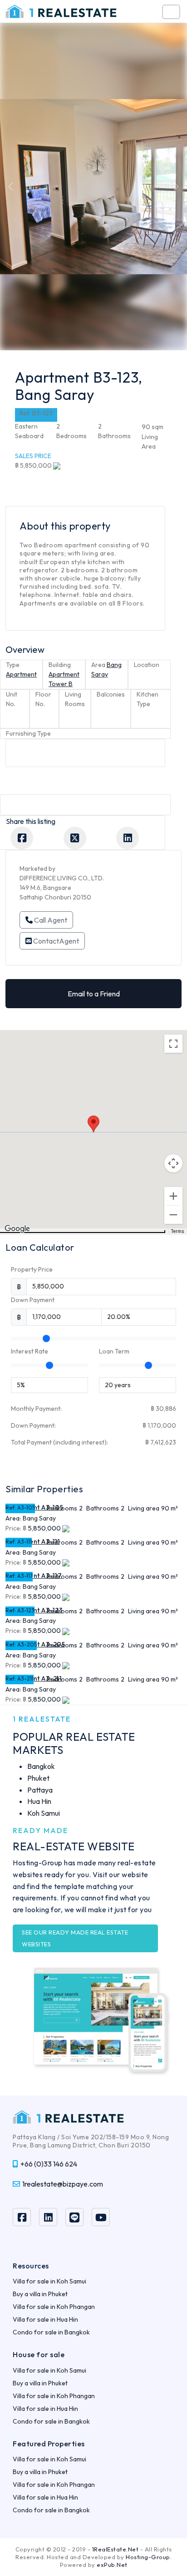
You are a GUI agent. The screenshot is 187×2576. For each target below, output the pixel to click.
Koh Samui (44, 1813)
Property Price (32, 1269)
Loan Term (114, 1351)
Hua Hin (39, 1801)
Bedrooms (62, 1508)
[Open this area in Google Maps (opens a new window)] (17, 1229)
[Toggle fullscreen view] (173, 1044)
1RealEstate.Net (116, 2549)
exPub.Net (112, 2565)
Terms (178, 1231)
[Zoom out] (173, 1215)
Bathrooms (103, 1508)
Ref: (11, 1508)
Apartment (21, 674)
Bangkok (41, 1766)
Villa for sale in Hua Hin (45, 2319)
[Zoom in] (173, 1196)
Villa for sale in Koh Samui (49, 2281)
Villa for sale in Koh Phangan (54, 2307)
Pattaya (40, 1790)
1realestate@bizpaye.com (63, 2184)
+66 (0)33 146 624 (49, 2164)
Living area (144, 1508)
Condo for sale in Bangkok (51, 2332)
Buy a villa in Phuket (40, 2294)
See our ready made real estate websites (75, 1938)
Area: (13, 1518)
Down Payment (33, 1300)
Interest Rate (30, 1351)
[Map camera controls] (173, 1163)
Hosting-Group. (149, 2557)
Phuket (38, 1778)
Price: (13, 1528)
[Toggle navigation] (171, 12)
